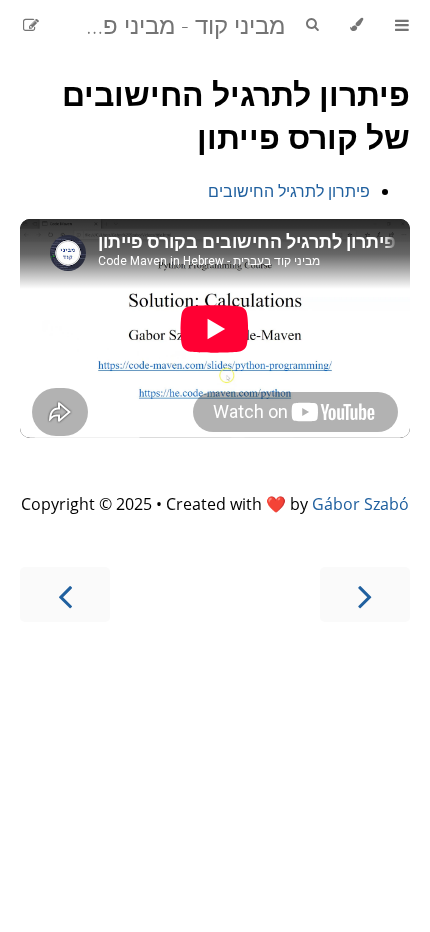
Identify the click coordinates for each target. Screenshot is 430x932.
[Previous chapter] (365, 594)
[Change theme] (356, 25)
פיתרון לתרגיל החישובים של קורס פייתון (236, 115)
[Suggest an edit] (31, 25)
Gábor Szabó (360, 504)
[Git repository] (57, 25)
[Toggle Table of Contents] (402, 25)
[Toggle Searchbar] (312, 25)
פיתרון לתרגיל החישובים (289, 191)
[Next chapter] (65, 594)
